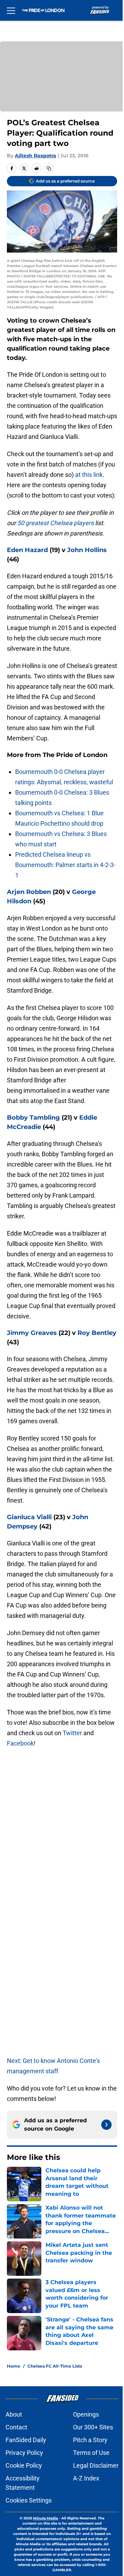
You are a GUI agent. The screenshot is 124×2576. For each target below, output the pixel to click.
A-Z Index (86, 2478)
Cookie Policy (24, 2465)
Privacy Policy (24, 2453)
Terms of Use (91, 2453)
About (14, 2414)
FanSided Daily (26, 2440)
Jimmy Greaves (32, 1333)
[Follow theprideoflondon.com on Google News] (106, 2125)
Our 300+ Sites (93, 2427)
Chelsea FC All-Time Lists (55, 2366)
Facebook (20, 1743)
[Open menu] (11, 10)
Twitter (72, 1733)
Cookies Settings (29, 2500)
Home (14, 2366)
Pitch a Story (90, 2440)
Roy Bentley (97, 1333)
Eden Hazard (27, 550)
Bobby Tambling (33, 1118)
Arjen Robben (29, 892)
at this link (89, 475)
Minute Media (45, 2518)
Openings (86, 2414)
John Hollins (87, 550)
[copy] (49, 168)
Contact (16, 2427)
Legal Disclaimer (96, 2465)
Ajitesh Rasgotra (35, 156)
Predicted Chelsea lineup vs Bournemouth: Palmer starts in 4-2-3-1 (65, 865)
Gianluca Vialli (29, 1517)
